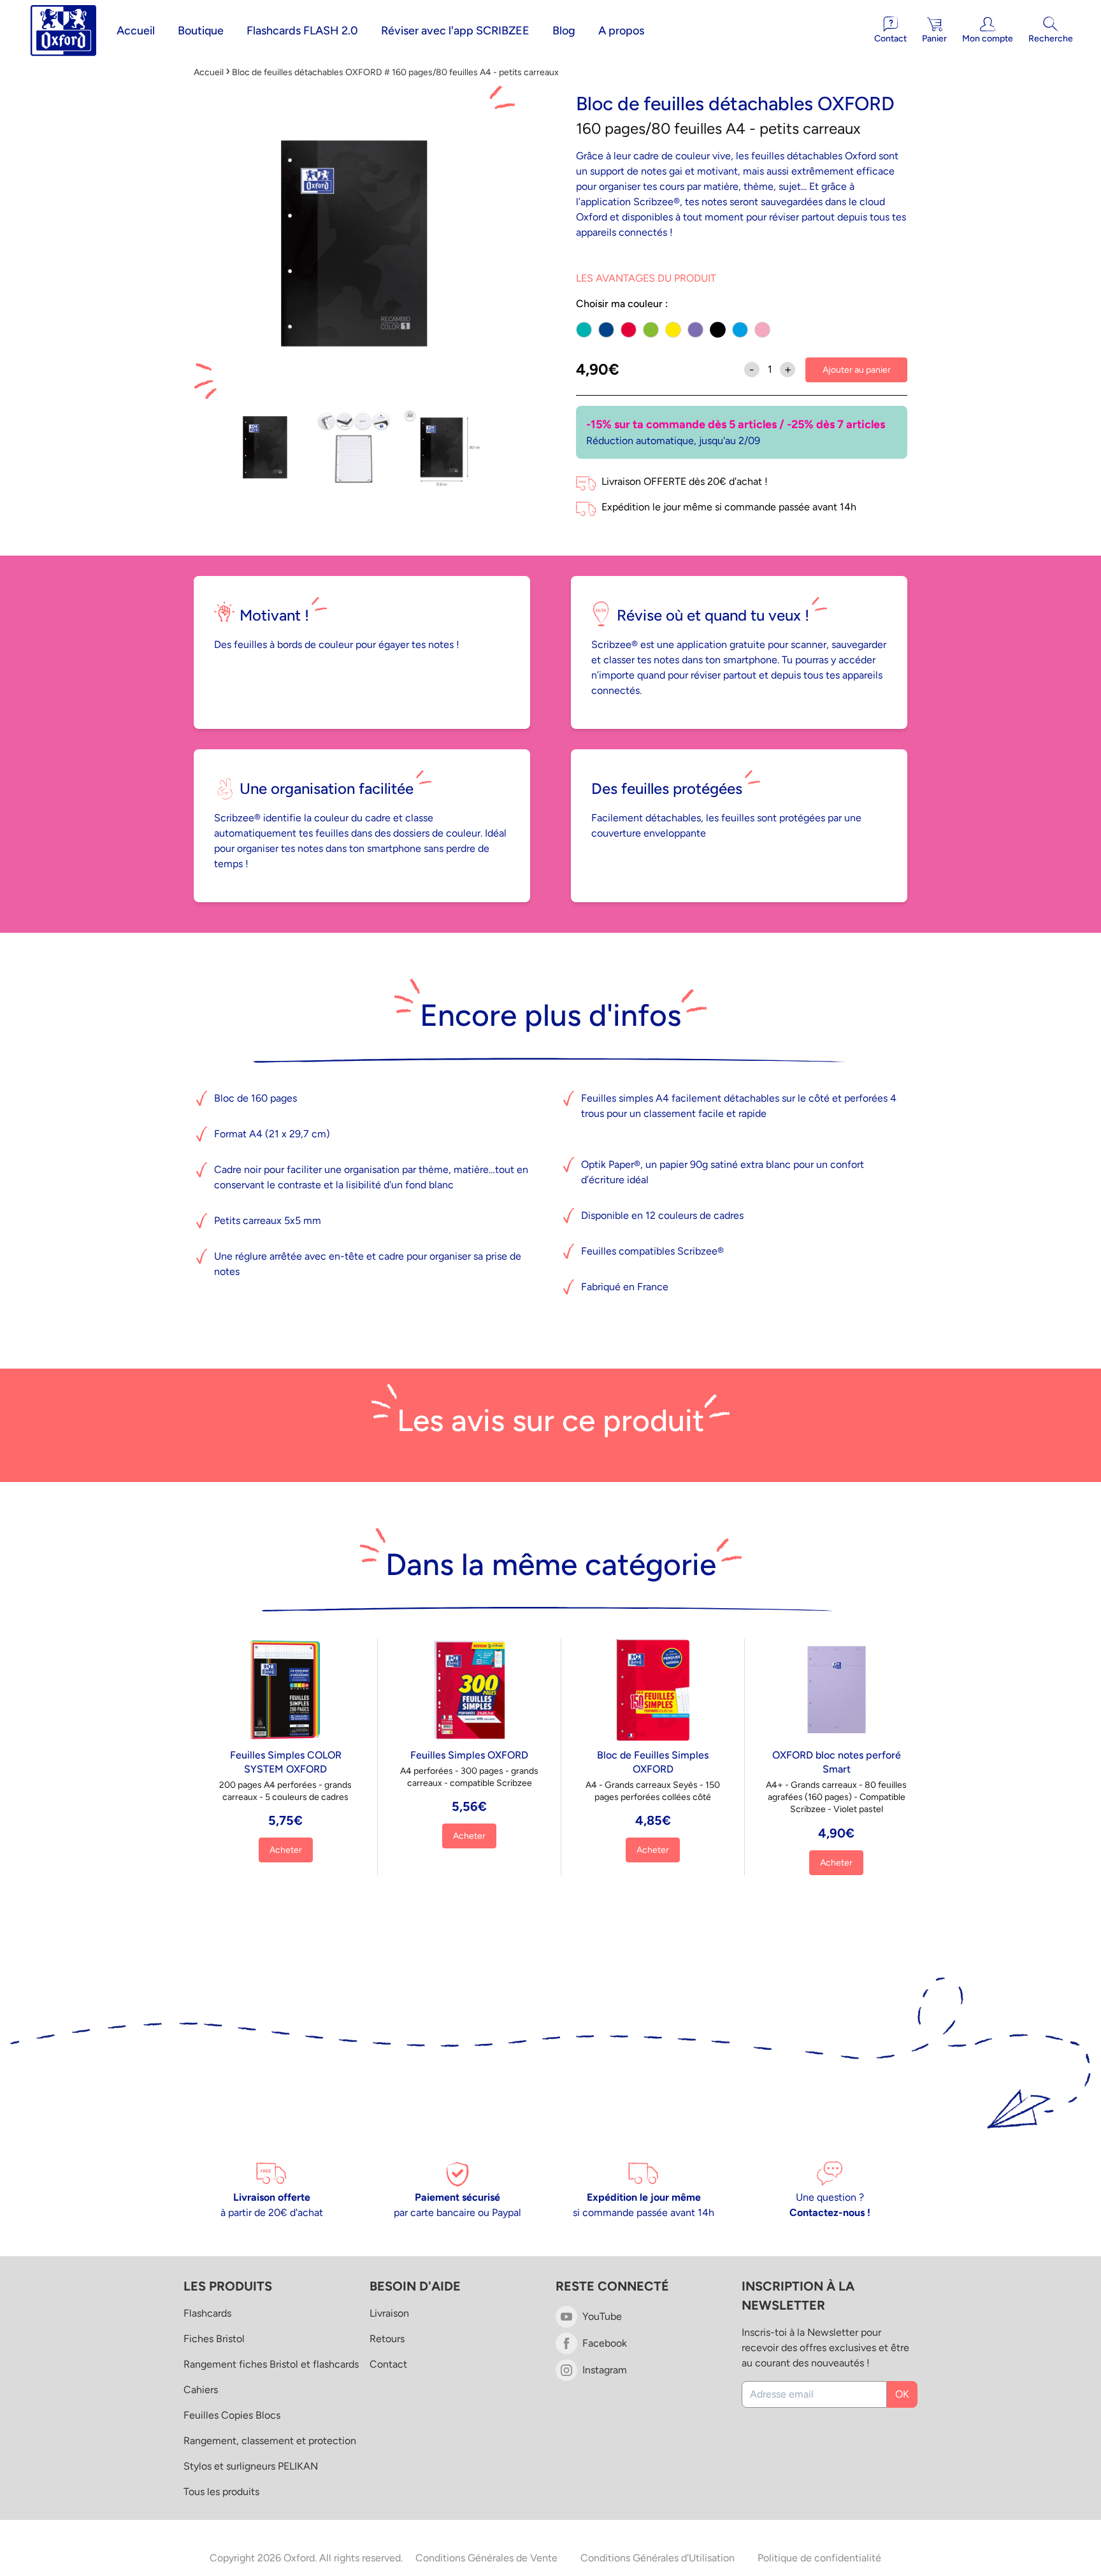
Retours (387, 2339)
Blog (564, 31)
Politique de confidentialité (819, 2558)
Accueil (136, 31)
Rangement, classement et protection (270, 2441)
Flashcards (207, 2313)
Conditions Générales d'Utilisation (658, 2558)
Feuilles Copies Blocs (232, 2415)
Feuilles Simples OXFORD (469, 1755)
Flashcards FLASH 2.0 (302, 31)
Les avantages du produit (646, 278)
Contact (388, 2364)
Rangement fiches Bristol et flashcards (271, 2364)
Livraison (389, 2313)
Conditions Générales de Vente (486, 2558)
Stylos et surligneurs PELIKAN (251, 2466)
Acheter (286, 1850)
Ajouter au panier (857, 370)
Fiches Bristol (214, 2339)
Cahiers (201, 2390)
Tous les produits (221, 2492)
